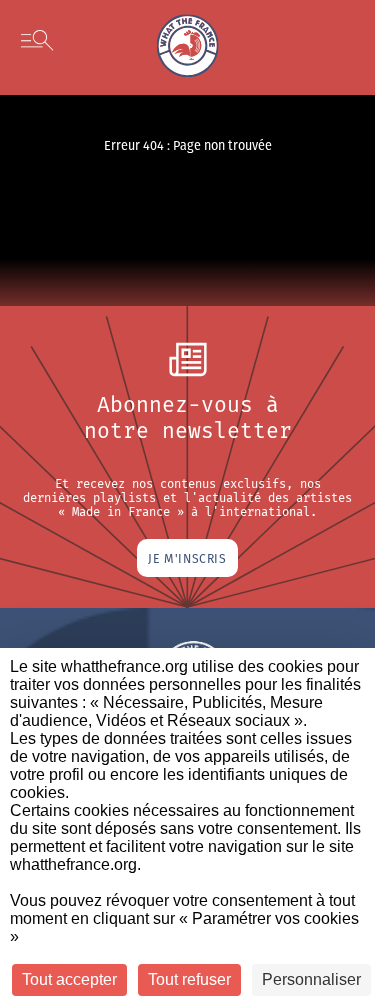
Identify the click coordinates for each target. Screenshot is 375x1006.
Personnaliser (311, 979)
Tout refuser (189, 979)
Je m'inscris (187, 558)
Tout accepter (69, 979)
